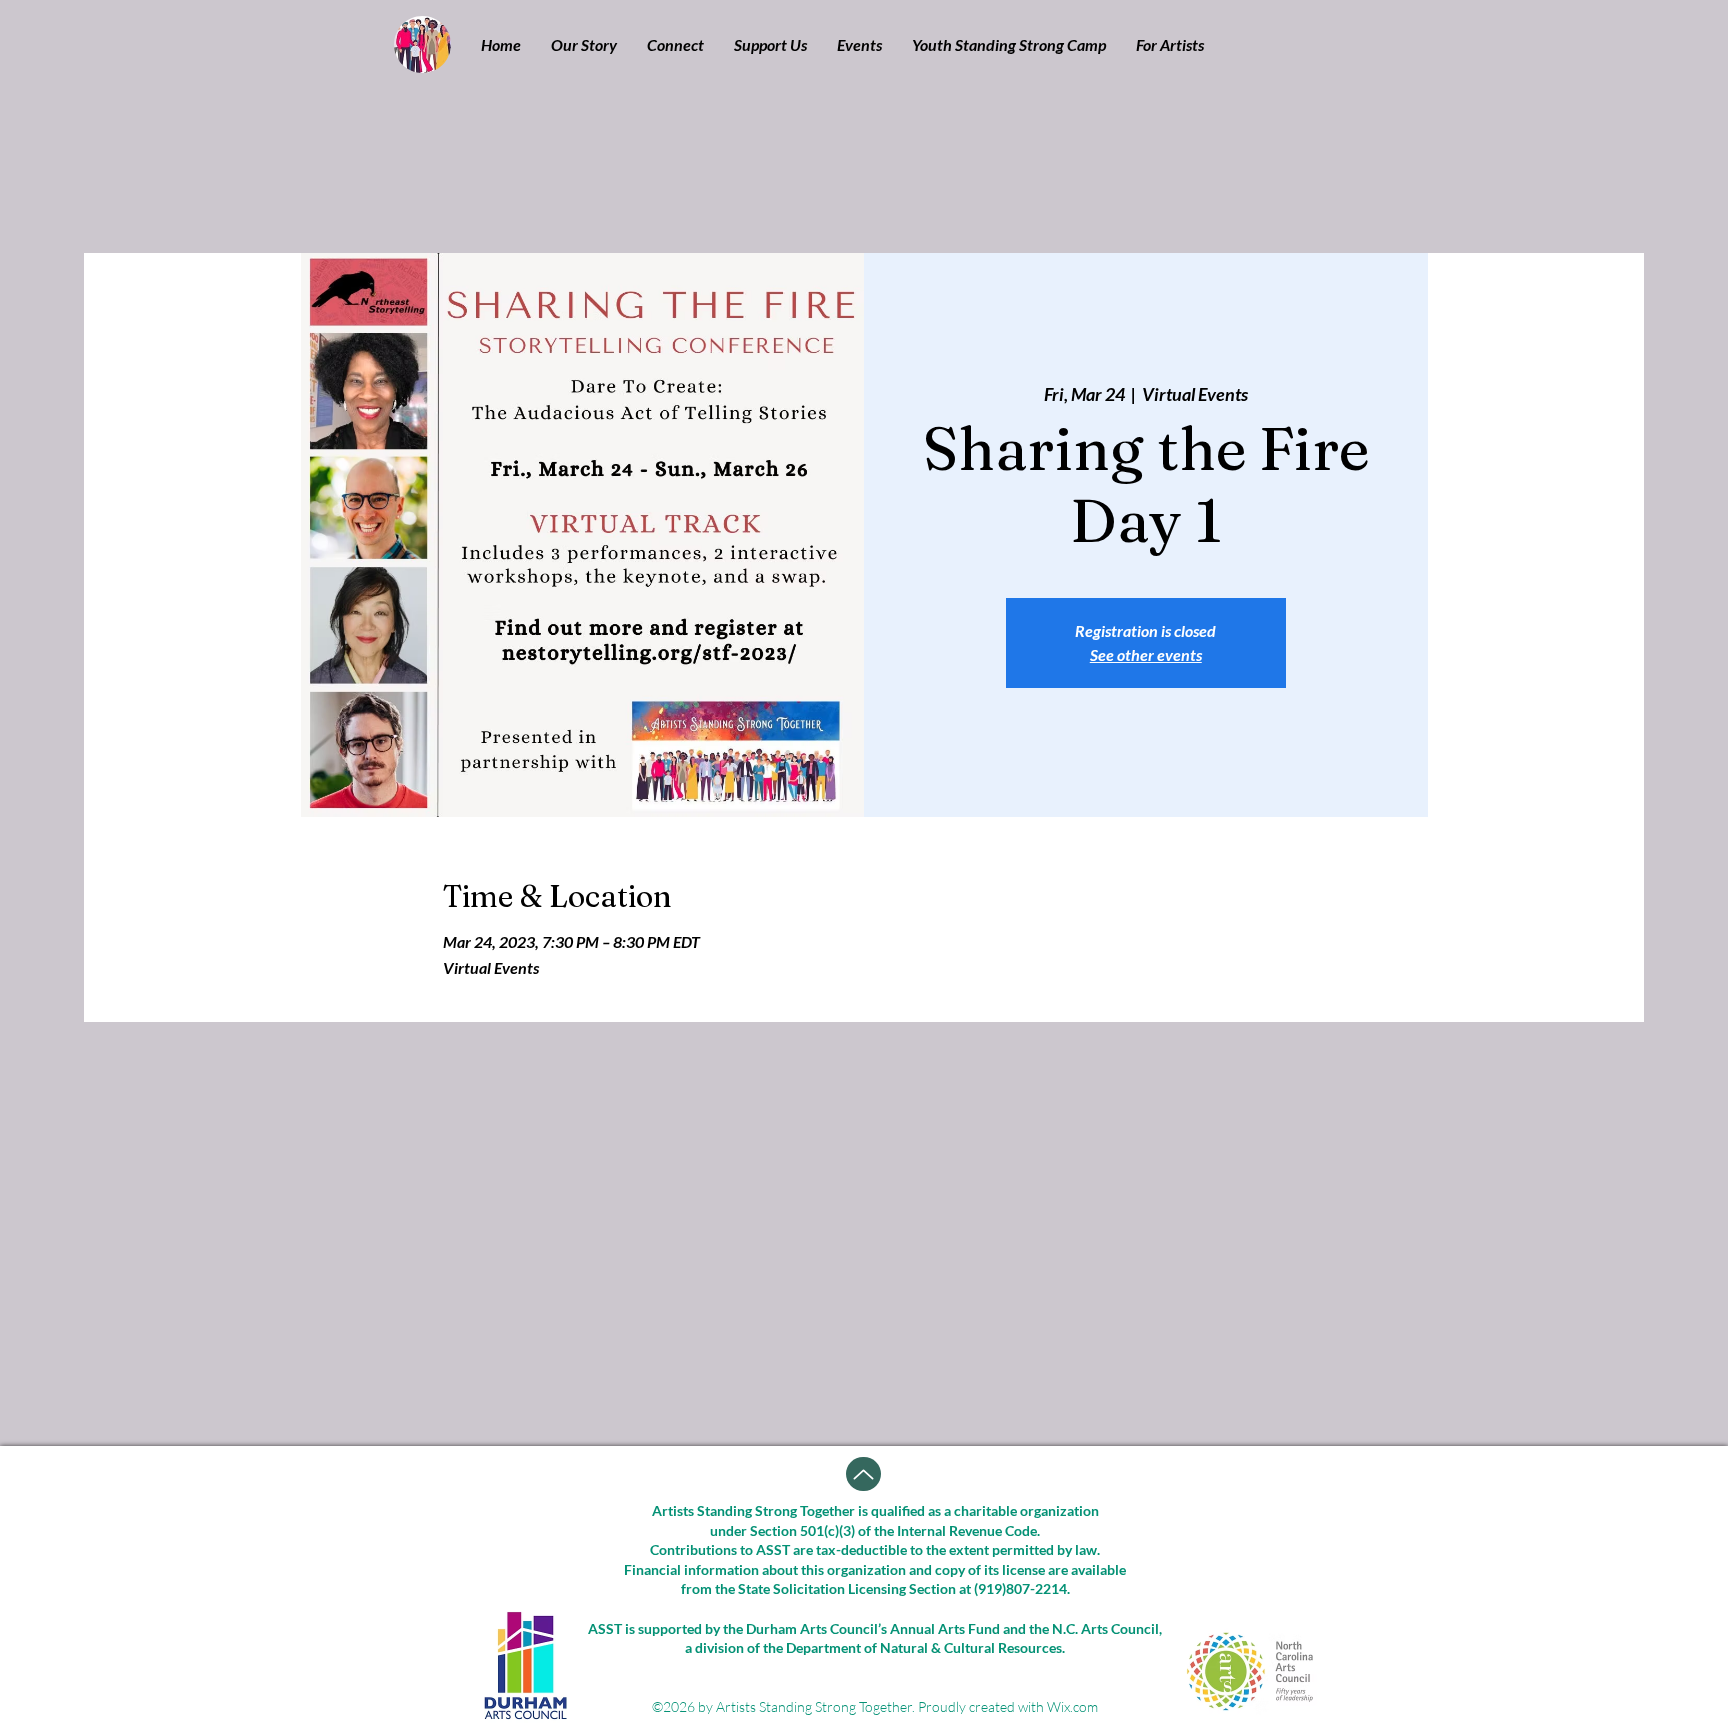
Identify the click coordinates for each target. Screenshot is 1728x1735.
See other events (1146, 654)
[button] (584, 45)
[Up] (863, 1474)
